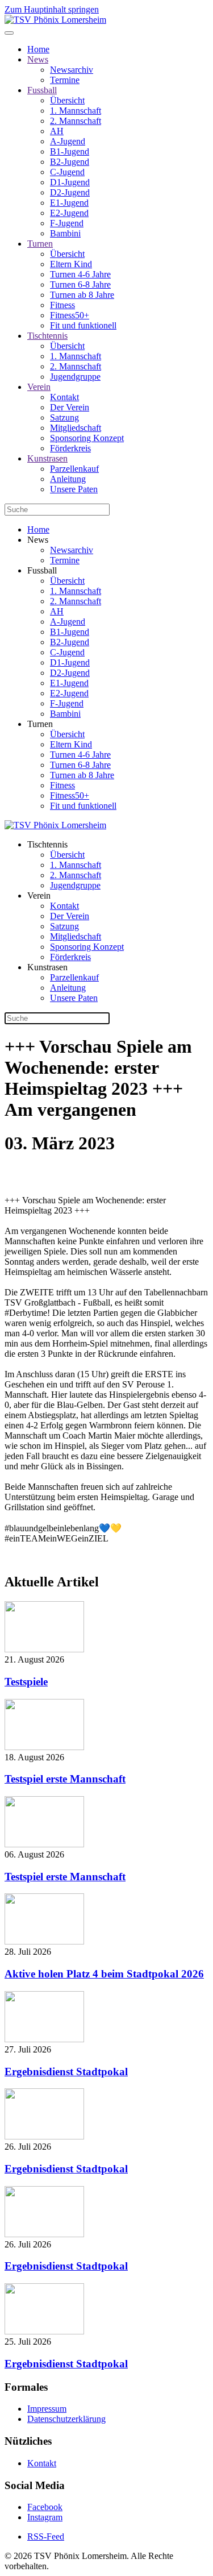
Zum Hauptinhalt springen (52, 9)
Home (38, 49)
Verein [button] (39, 896)
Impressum (47, 2409)
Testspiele (26, 1682)
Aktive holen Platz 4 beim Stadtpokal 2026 (104, 1974)
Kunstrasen (47, 458)
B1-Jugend (70, 151)
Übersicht (67, 100)
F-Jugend (67, 223)
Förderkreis (70, 448)
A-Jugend (68, 141)
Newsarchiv (72, 70)
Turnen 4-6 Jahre (80, 274)
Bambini (65, 233)
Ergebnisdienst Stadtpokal (66, 2072)
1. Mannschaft (76, 111)
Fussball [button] (42, 570)
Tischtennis (47, 336)
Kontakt (64, 397)
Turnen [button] (40, 724)
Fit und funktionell (83, 325)
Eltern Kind (71, 264)
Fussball (42, 90)
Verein (39, 387)
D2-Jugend (70, 192)
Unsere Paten (74, 489)
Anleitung (68, 479)
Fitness (62, 305)
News (38, 59)
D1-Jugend (70, 182)
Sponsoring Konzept (87, 438)
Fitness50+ (70, 315)
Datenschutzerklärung (66, 2419)
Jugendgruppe (75, 377)
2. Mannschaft (76, 121)
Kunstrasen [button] (47, 967)
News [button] (38, 540)
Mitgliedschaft (76, 428)
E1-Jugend (69, 203)
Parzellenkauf (74, 469)
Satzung (64, 417)
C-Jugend (67, 172)
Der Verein (70, 407)
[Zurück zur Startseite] (55, 20)
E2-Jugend (69, 213)
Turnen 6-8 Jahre (80, 284)
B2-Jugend (70, 162)
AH (57, 131)
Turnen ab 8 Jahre (82, 295)
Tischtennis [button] (47, 844)
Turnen (40, 244)
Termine (65, 80)
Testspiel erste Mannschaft (65, 1779)
